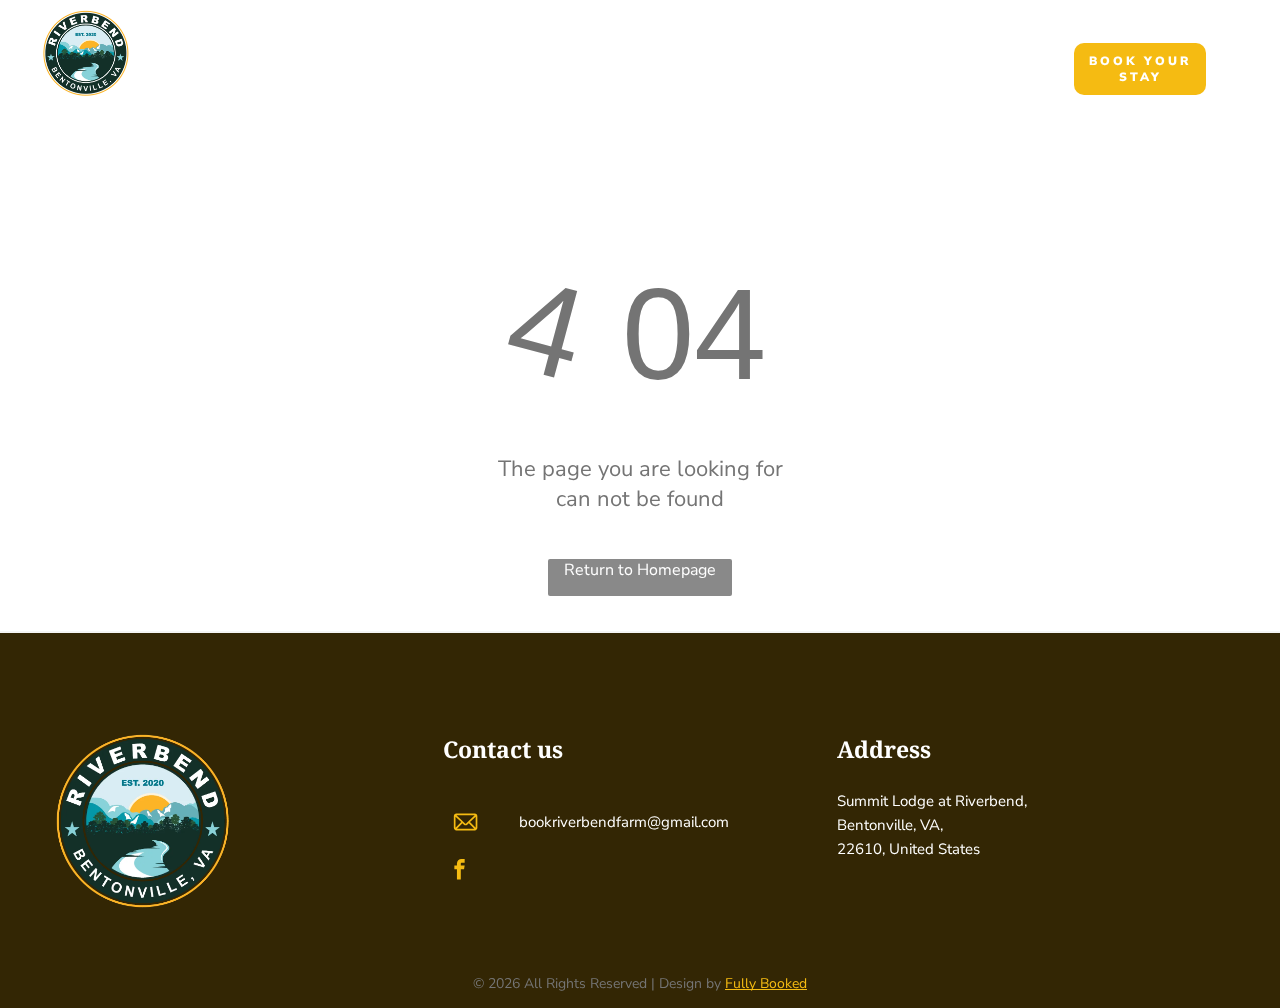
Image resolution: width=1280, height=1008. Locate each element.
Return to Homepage (640, 570)
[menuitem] (469, 68)
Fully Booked (766, 983)
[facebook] (459, 872)
